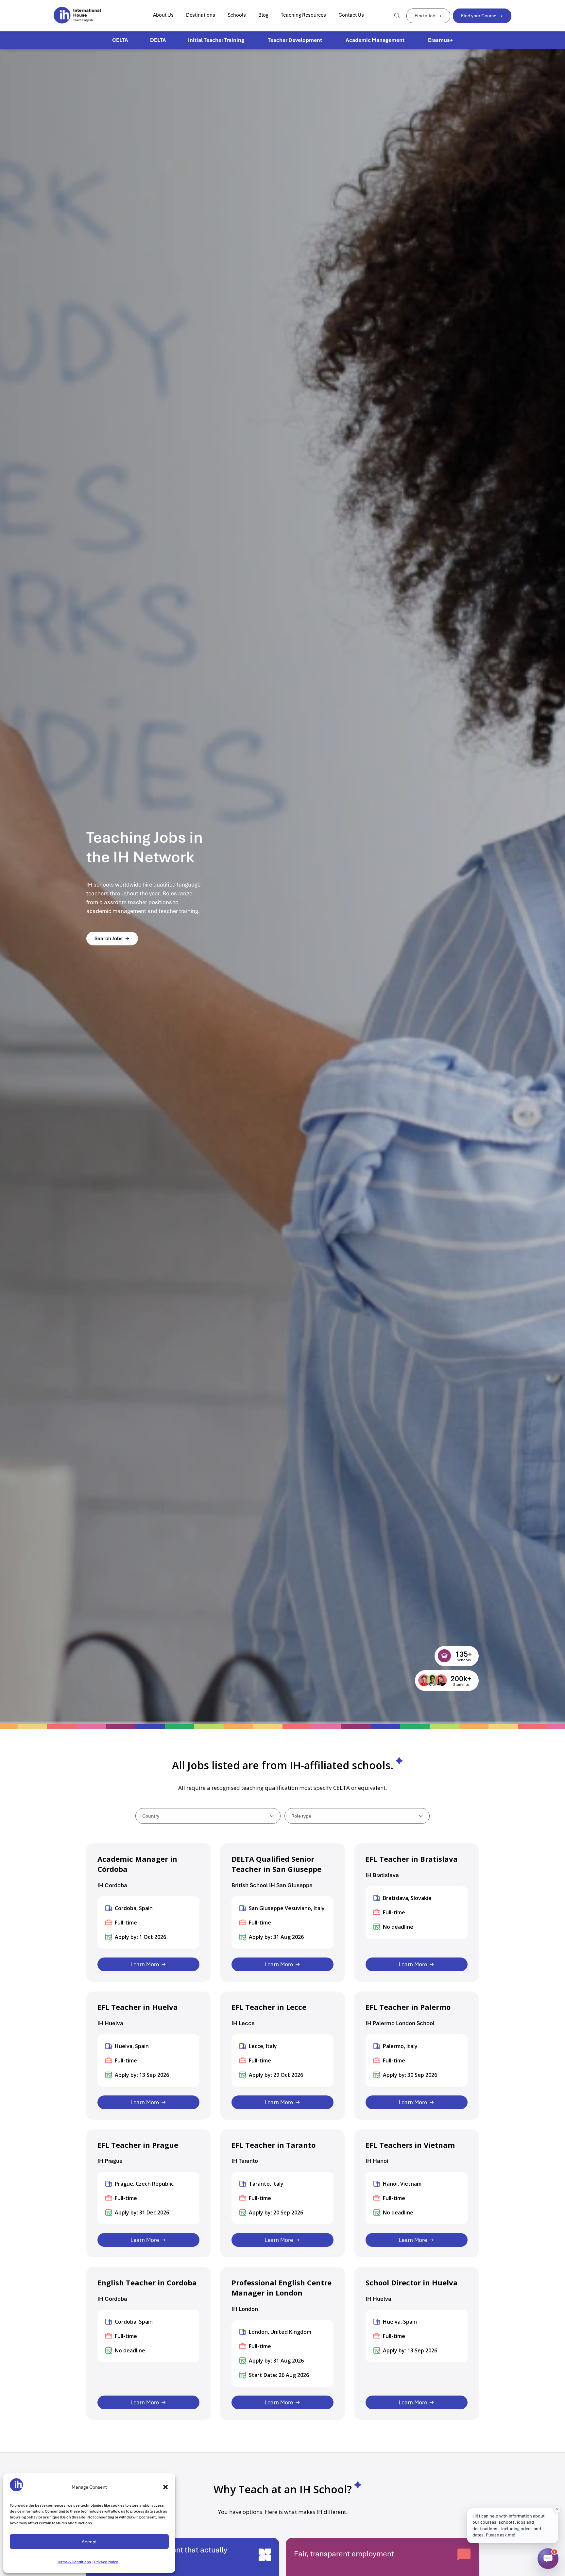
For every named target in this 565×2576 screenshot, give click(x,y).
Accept (89, 2542)
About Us (163, 15)
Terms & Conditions (74, 2562)
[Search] (397, 16)
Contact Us (351, 15)
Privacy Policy (106, 2562)
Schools (237, 15)
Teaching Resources (303, 15)
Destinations (201, 15)
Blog (263, 15)
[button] (165, 2487)
